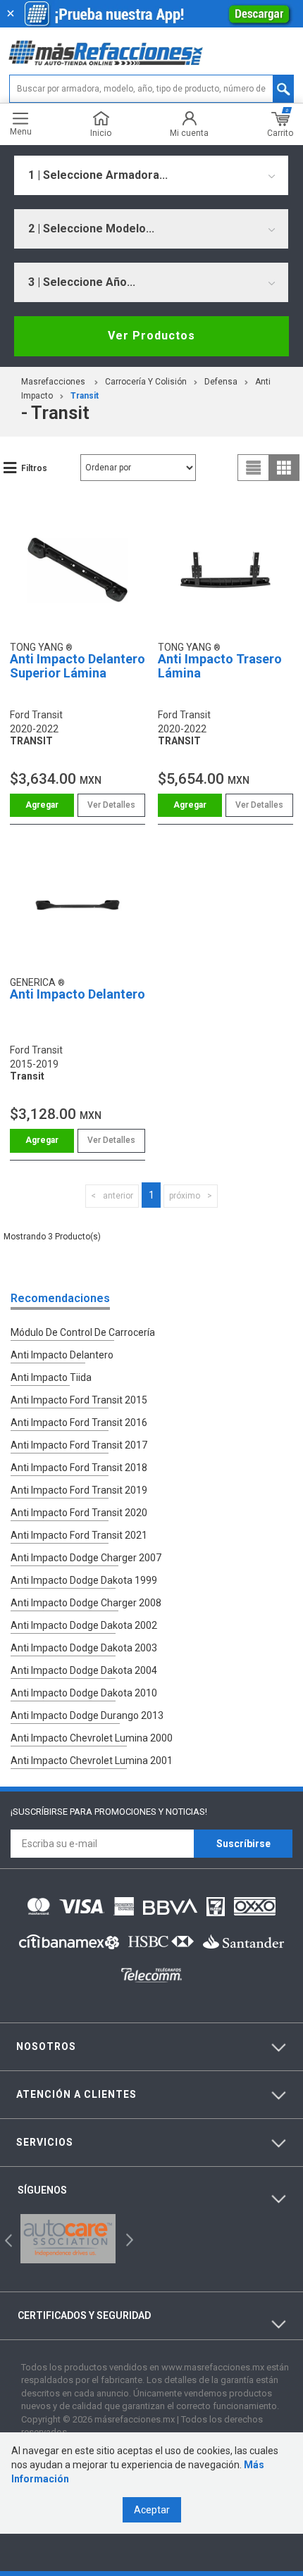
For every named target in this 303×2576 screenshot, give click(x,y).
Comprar (42, 805)
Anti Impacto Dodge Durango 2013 (87, 1715)
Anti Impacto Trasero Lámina (220, 666)
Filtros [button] (34, 468)
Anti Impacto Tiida (51, 1377)
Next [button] (128, 2238)
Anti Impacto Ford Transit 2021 (79, 1535)
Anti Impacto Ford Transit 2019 (79, 1490)
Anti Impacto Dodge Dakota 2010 (84, 1693)
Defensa (221, 382)
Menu (21, 131)
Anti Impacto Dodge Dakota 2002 (84, 1625)
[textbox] (151, 89)
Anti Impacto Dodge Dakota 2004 (84, 1670)
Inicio (101, 133)
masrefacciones (53, 382)
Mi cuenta (189, 133)
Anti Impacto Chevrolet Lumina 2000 (92, 1738)
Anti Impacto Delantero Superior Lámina (78, 666)
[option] (68, 2239)
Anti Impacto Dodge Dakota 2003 (84, 1648)
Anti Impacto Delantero (78, 994)
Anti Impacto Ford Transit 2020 (79, 1513)
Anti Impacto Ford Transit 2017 (79, 1445)
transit (85, 396)
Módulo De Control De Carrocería (83, 1332)
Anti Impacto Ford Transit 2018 (79, 1468)
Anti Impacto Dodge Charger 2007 (86, 1558)
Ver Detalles (111, 805)
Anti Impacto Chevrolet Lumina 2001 (92, 1761)
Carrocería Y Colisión (146, 382)
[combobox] (151, 175)
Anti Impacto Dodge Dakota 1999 (84, 1580)
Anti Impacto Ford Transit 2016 (79, 1423)
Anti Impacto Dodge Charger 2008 (86, 1603)
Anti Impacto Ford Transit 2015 (79, 1400)
